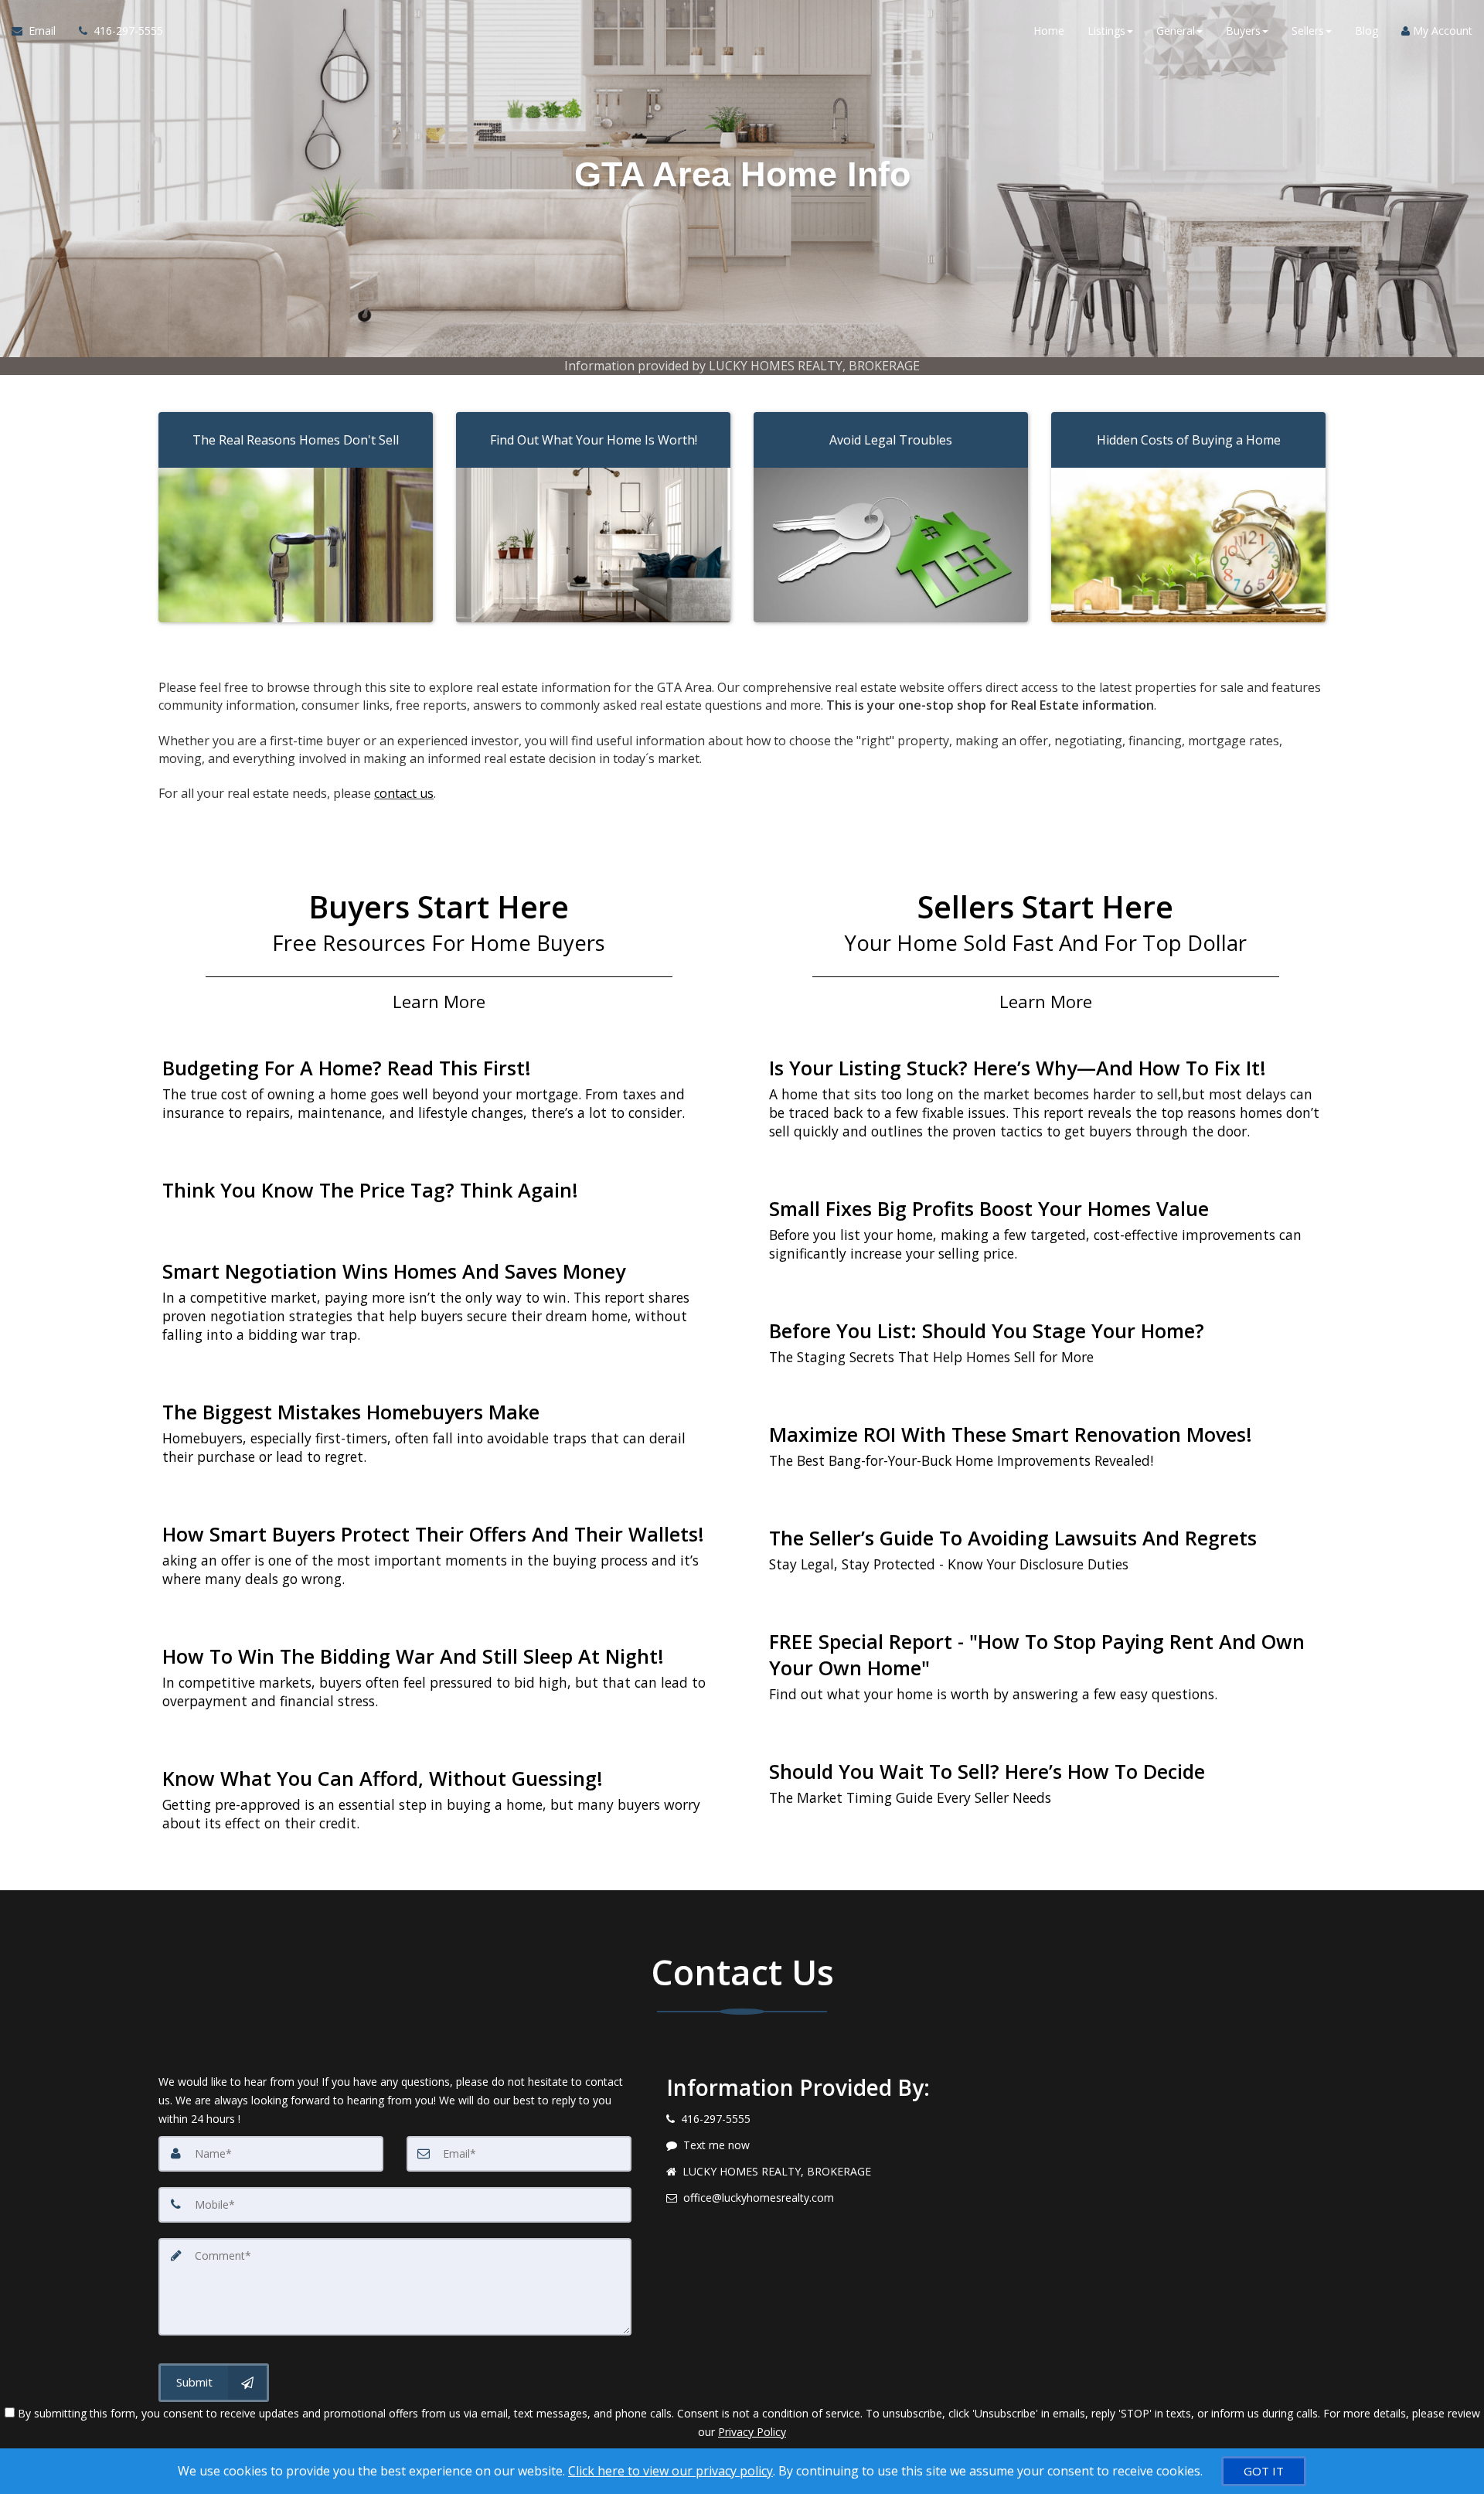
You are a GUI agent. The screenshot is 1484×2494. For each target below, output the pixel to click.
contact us (404, 793)
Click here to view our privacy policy (671, 2471)
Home (1049, 31)
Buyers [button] (1243, 31)
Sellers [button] (1308, 31)
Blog (1367, 31)
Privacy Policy (752, 2432)
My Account (1441, 31)
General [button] (1176, 31)
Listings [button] (1106, 31)
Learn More (439, 1001)
